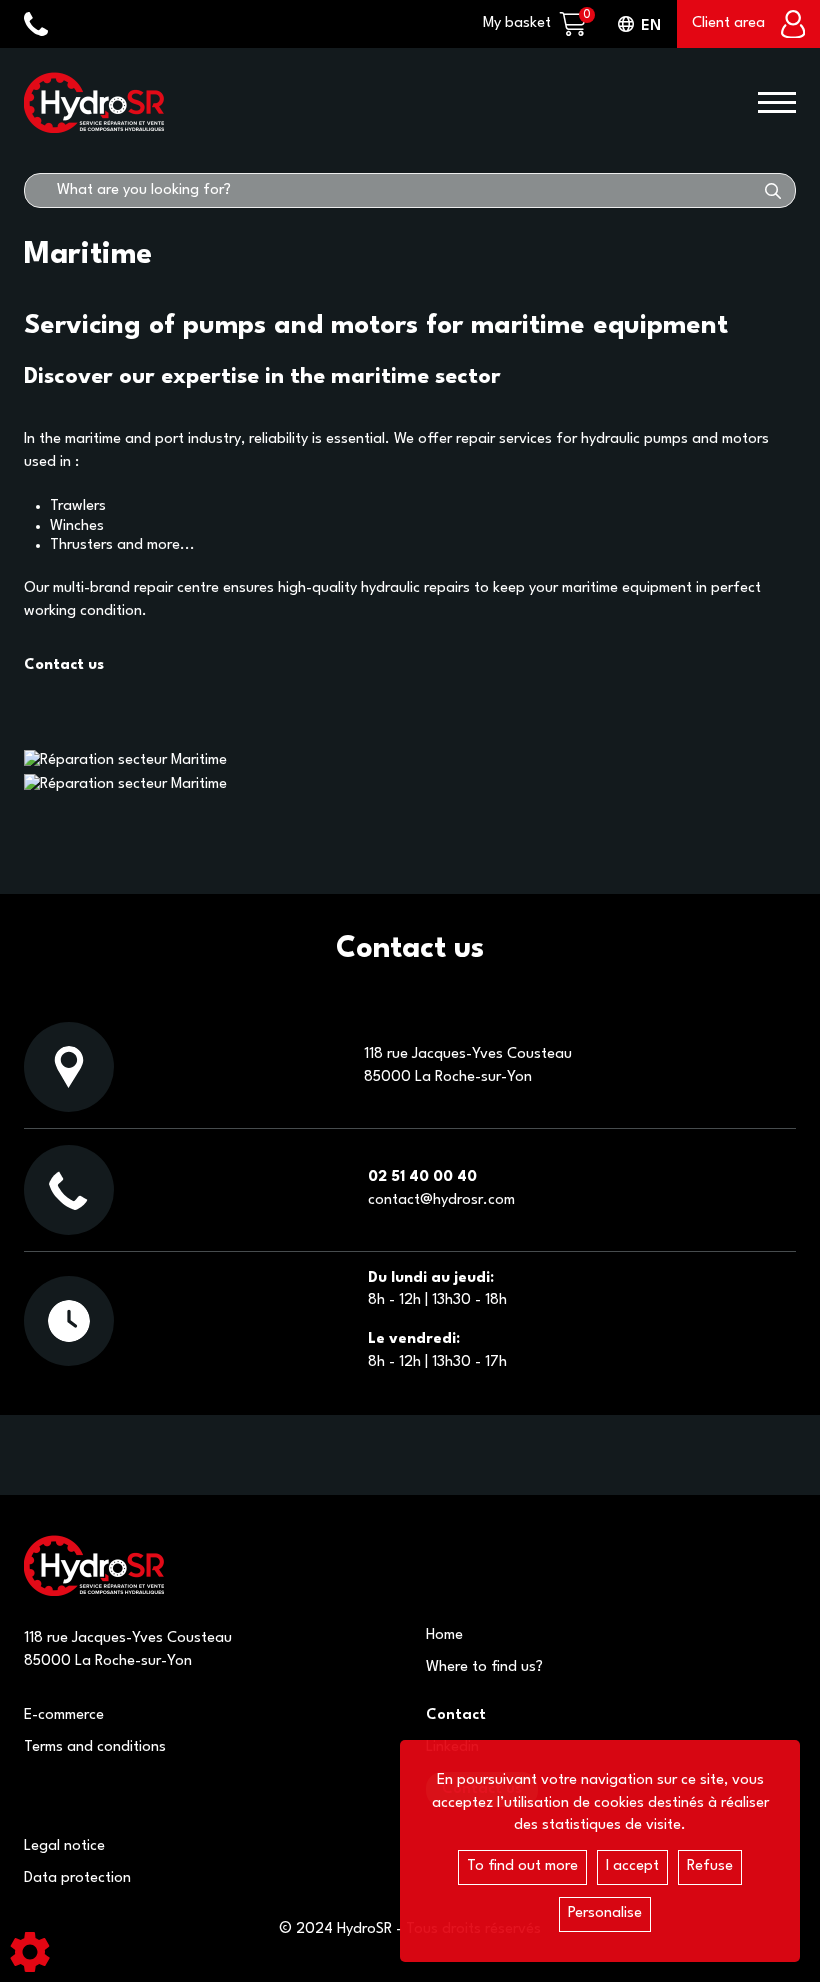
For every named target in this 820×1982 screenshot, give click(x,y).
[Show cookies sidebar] (30, 1952)
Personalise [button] (605, 1913)
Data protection (77, 1878)
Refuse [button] (710, 1866)
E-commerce (64, 1715)
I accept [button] (632, 1866)
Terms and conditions (95, 1747)
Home (444, 1635)
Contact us (64, 665)
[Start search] (773, 190)
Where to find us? (484, 1667)
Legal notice (64, 1846)
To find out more (522, 1866)
